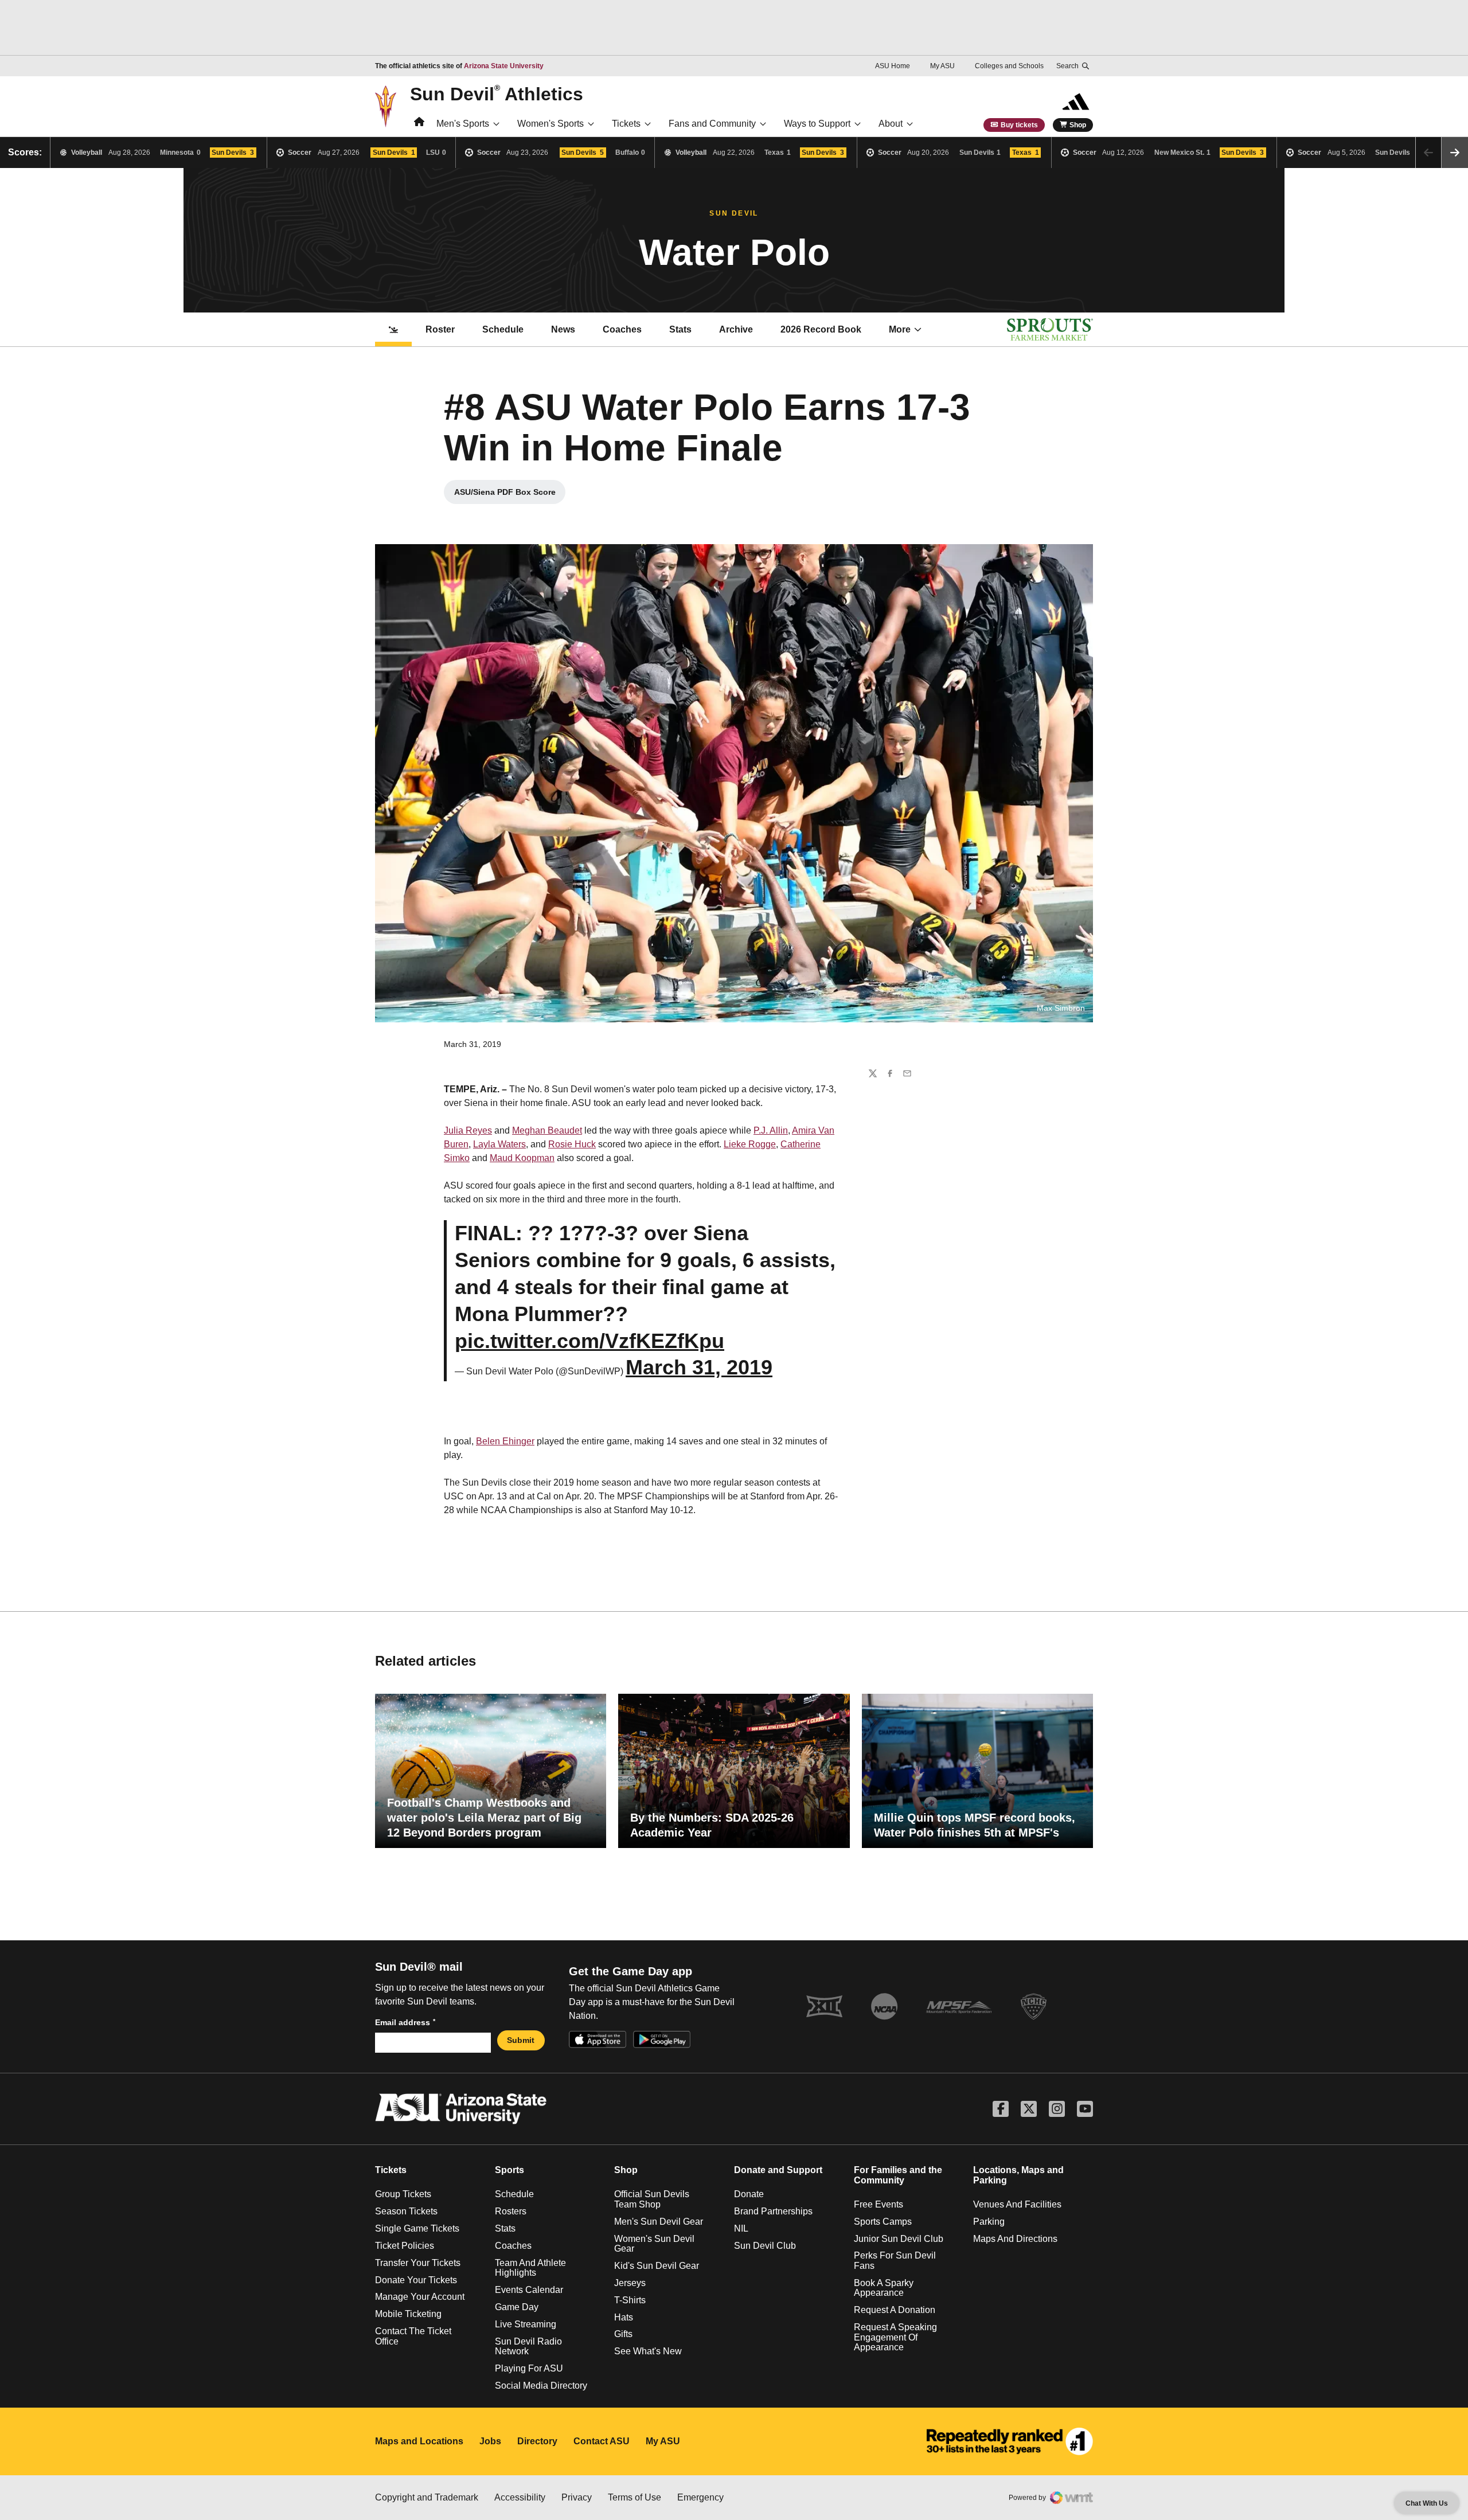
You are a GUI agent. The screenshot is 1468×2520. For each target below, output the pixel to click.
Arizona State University (504, 66)
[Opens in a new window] (1010, 2441)
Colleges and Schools (1009, 66)
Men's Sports (463, 124)
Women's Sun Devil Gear (654, 2244)
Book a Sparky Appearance (884, 2288)
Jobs (490, 2441)
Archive (736, 329)
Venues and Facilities (1017, 2204)
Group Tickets (403, 2194)
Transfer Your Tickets (418, 2263)
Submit (521, 2040)
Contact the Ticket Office (413, 2336)
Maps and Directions (1015, 2239)
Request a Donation (895, 2310)
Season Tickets (406, 2211)
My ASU (942, 66)
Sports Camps (883, 2222)
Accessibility (520, 2497)
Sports (509, 2170)
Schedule (503, 329)
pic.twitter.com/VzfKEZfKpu (589, 1341)
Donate (749, 2194)
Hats (624, 2317)
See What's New (648, 2351)
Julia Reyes (468, 1130)
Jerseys (630, 2283)
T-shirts (630, 2300)
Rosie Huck (572, 1144)
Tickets (626, 124)
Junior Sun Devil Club (899, 2239)
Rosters (511, 2211)
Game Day (517, 2307)
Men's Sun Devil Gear (659, 2222)
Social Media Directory (541, 2386)
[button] (1455, 153)
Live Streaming (526, 2324)
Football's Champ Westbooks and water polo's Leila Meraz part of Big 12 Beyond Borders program (484, 1818)
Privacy (577, 2497)
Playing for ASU (529, 2368)
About (891, 124)
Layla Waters (499, 1144)
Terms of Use (635, 2497)
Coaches (622, 329)
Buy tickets (1019, 125)
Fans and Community (712, 124)
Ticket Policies (405, 2246)
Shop (1078, 125)
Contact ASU (602, 2441)
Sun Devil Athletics (497, 93)
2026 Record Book (827, 333)
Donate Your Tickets (416, 2280)
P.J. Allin (771, 1130)
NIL (741, 2228)
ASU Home (893, 66)
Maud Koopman (522, 1158)
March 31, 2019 (699, 1367)
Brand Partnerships (773, 2211)
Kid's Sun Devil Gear (657, 2266)
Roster (440, 329)
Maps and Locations (419, 2441)
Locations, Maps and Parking (1018, 2175)
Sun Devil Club (765, 2246)
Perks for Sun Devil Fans (895, 2261)
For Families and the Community (898, 2175)
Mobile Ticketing (408, 2314)
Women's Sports (550, 124)
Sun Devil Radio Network (528, 2347)
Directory (537, 2441)
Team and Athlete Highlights (530, 2268)
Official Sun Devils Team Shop (652, 2199)
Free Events (879, 2204)
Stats (680, 329)
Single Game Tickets (417, 2228)
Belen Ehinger (505, 1441)
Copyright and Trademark (427, 2497)
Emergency (700, 2497)
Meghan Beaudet (547, 1130)
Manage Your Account (420, 2297)
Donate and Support (778, 2170)
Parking (989, 2222)
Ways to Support (817, 124)
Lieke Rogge (750, 1144)
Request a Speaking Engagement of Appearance (895, 2337)
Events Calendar (529, 2290)
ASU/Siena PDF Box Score (510, 495)
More (900, 329)
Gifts (623, 2334)
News (563, 329)
